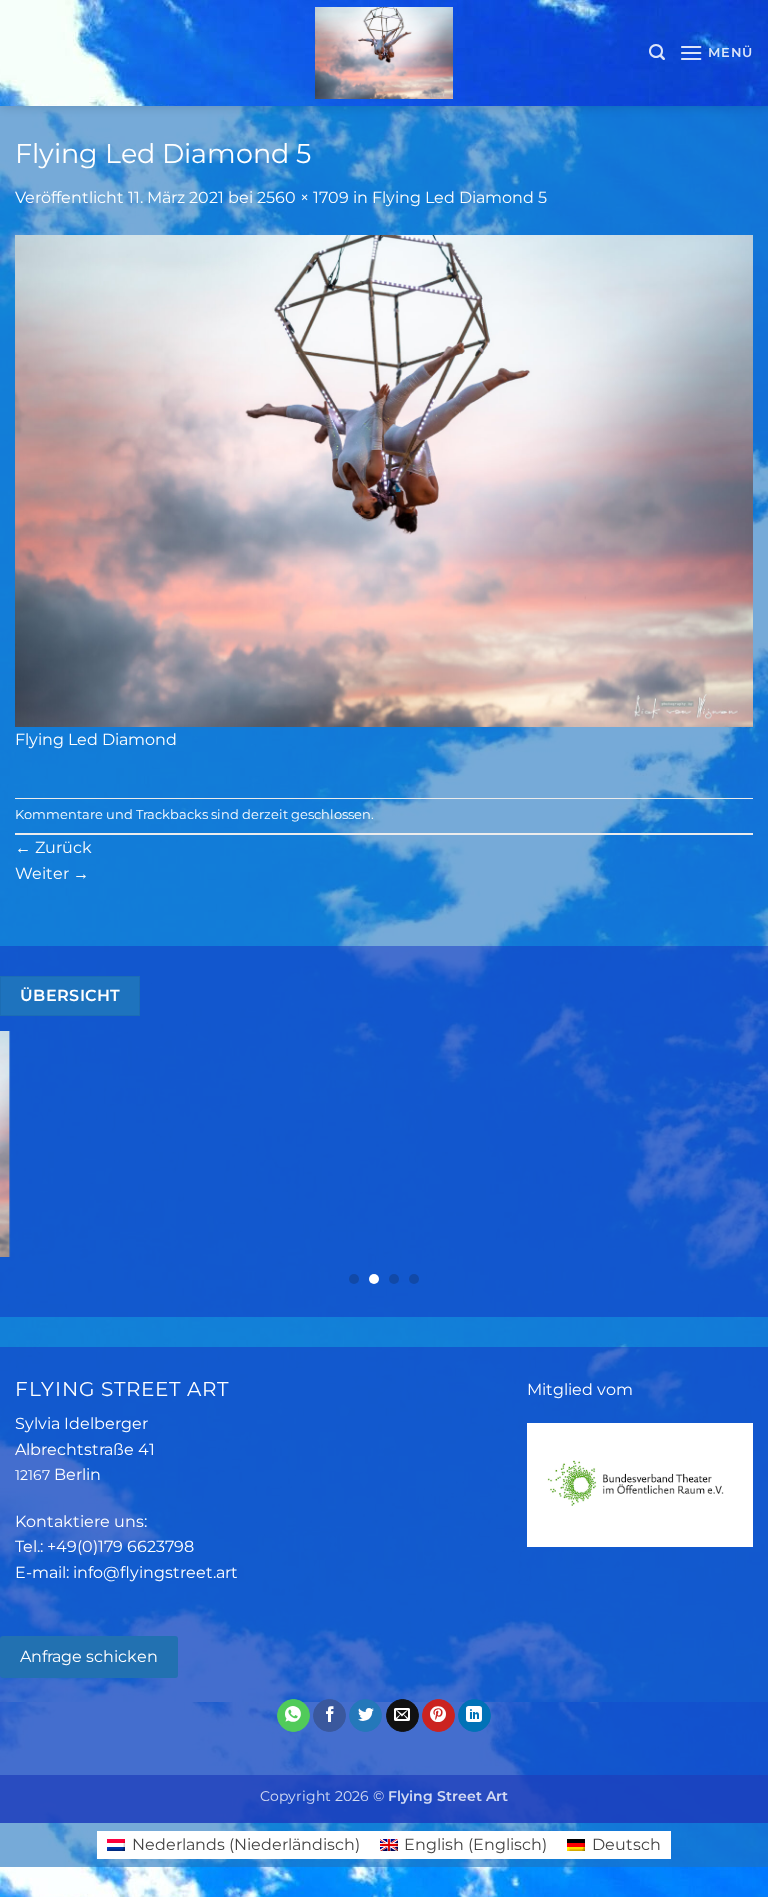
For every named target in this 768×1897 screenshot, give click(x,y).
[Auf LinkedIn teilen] (474, 1716)
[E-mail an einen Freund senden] (402, 1716)
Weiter (52, 873)
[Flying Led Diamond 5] (384, 479)
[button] (657, 52)
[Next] (727, 1158)
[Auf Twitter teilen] (365, 1716)
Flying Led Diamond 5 (459, 197)
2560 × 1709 (303, 197)
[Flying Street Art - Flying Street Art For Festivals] (384, 53)
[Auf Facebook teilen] (329, 1716)
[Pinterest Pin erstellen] (438, 1716)
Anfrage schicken (89, 1656)
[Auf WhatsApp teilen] (293, 1716)
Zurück (53, 847)
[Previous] (41, 1158)
